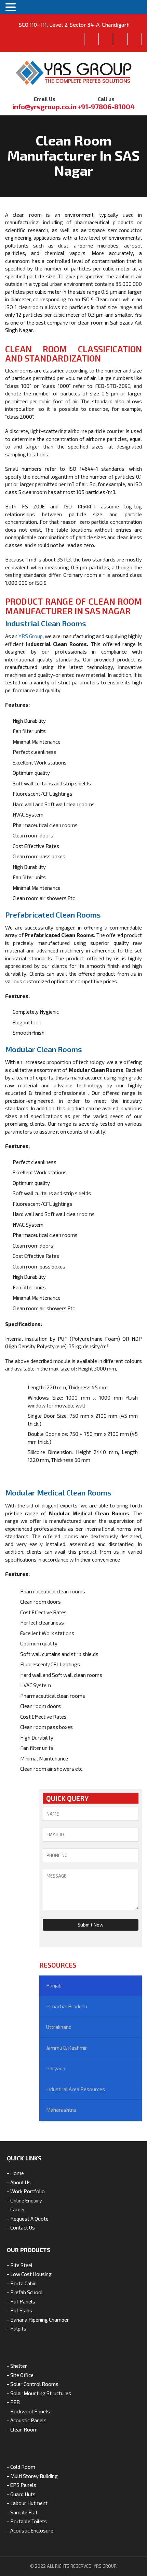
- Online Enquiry (24, 2200)
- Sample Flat (22, 2512)
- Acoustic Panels (27, 2420)
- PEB (13, 2402)
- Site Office (20, 2375)
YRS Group (31, 636)
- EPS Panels (22, 2485)
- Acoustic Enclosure (30, 2530)
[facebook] (92, 39)
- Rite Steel (20, 2265)
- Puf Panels (21, 2301)
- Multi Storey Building (32, 2476)
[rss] (135, 39)
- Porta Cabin (22, 2283)
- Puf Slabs (19, 2310)
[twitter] (106, 39)
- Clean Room (22, 2429)
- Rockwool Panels (28, 2411)
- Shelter (17, 2366)
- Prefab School (25, 2292)
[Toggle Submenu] (91, 1986)
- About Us (19, 2182)
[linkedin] (120, 39)
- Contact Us (21, 2227)
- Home (15, 2173)
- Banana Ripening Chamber (38, 2320)
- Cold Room (21, 2467)
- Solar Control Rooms (33, 2384)
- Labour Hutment (27, 2503)
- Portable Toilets (27, 2521)
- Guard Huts (21, 2494)
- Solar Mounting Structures (39, 2393)
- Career (16, 2209)
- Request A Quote (28, 2219)
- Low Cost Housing (29, 2274)
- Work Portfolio (26, 2191)
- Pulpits (17, 2328)
